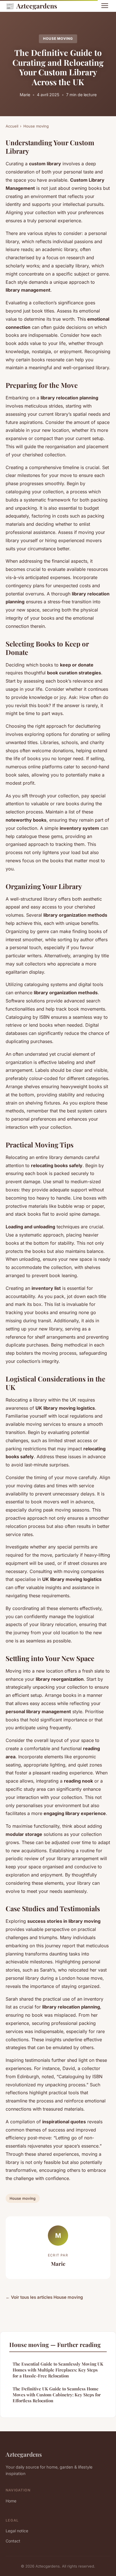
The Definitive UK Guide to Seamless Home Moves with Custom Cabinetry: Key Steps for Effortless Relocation (57, 2395)
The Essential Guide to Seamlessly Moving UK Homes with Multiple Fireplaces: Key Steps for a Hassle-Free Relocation (58, 2370)
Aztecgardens (31, 6)
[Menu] (105, 6)
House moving (58, 39)
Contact (13, 2541)
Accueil (12, 126)
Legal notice (17, 2531)
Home (11, 2501)
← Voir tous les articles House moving (44, 2297)
